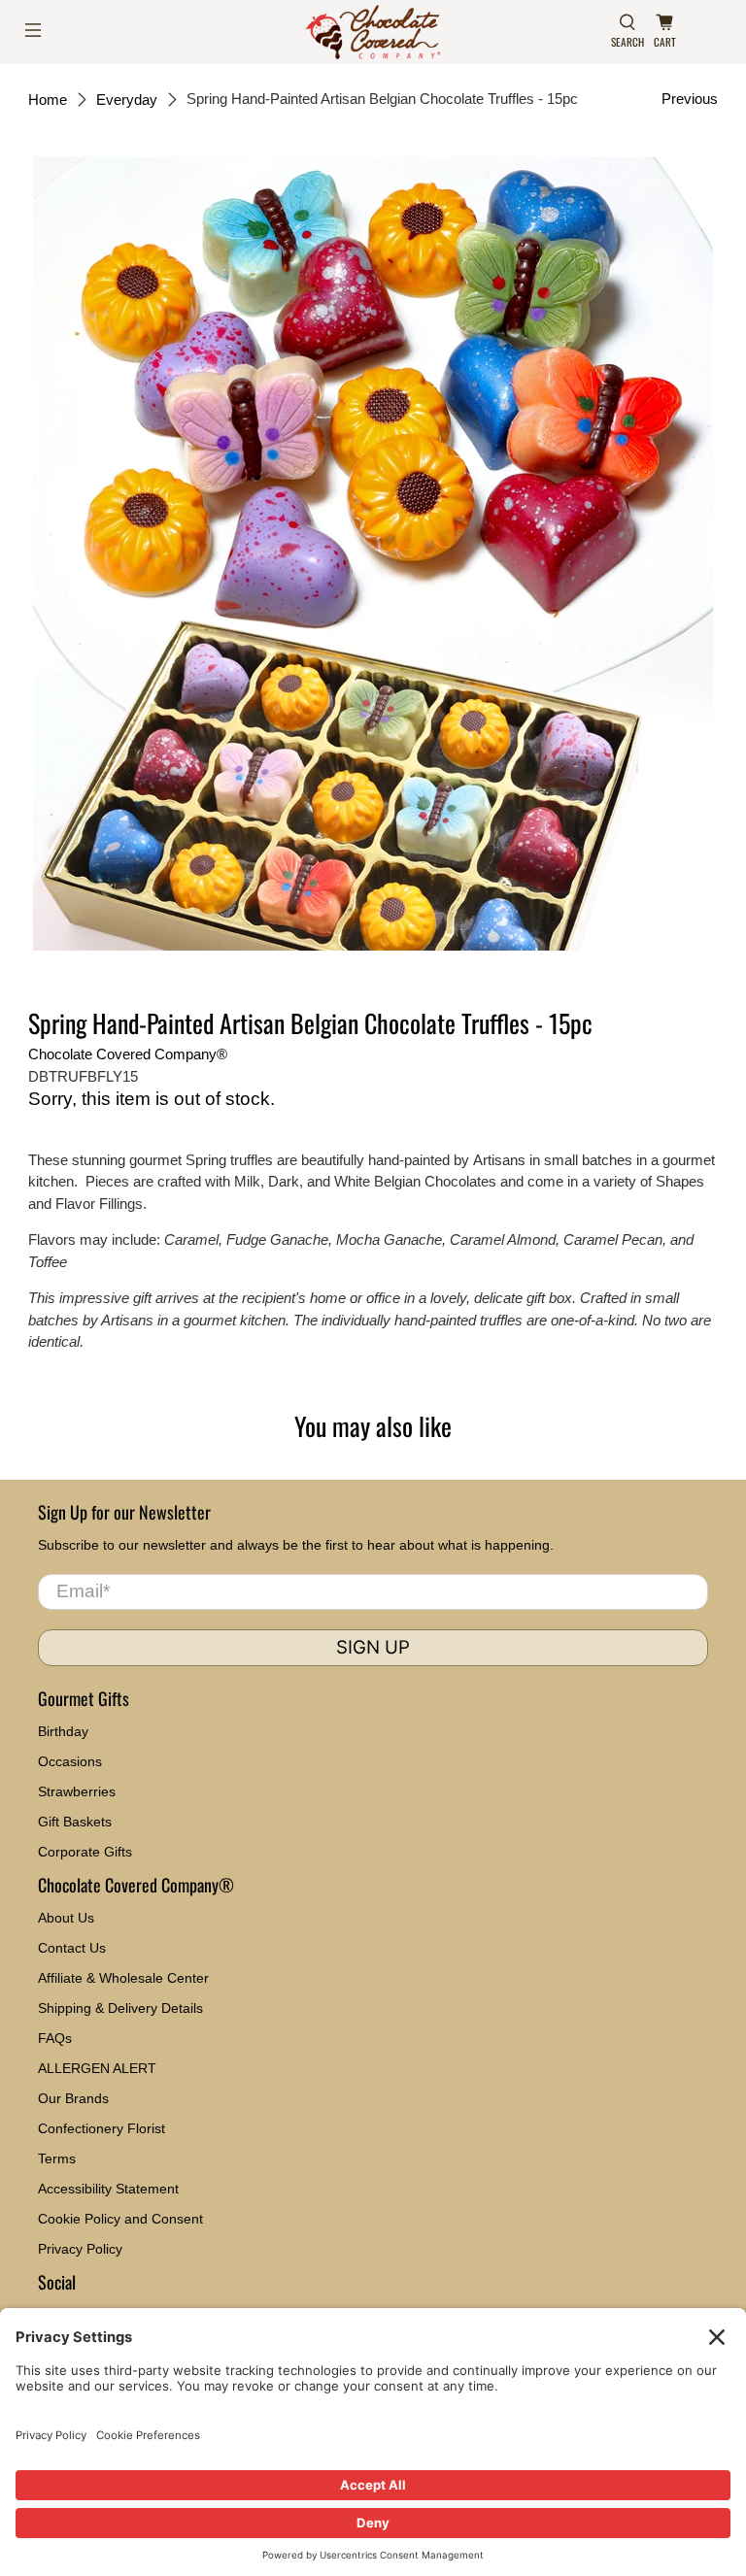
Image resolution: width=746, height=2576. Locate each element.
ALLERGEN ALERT (97, 2068)
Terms (57, 2158)
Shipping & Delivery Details (120, 2008)
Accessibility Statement (108, 2189)
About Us (66, 1918)
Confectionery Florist (102, 2128)
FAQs (55, 2038)
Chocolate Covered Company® (128, 1054)
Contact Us (72, 1948)
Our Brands (73, 2098)
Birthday (63, 1731)
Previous (690, 99)
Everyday (127, 100)
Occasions (70, 1761)
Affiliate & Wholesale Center (123, 1978)
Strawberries (77, 1791)
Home (48, 100)
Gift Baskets (75, 1822)
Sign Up (373, 1647)
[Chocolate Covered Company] (373, 32)
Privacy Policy (80, 2249)
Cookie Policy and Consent (120, 2219)
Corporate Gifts (85, 1852)
